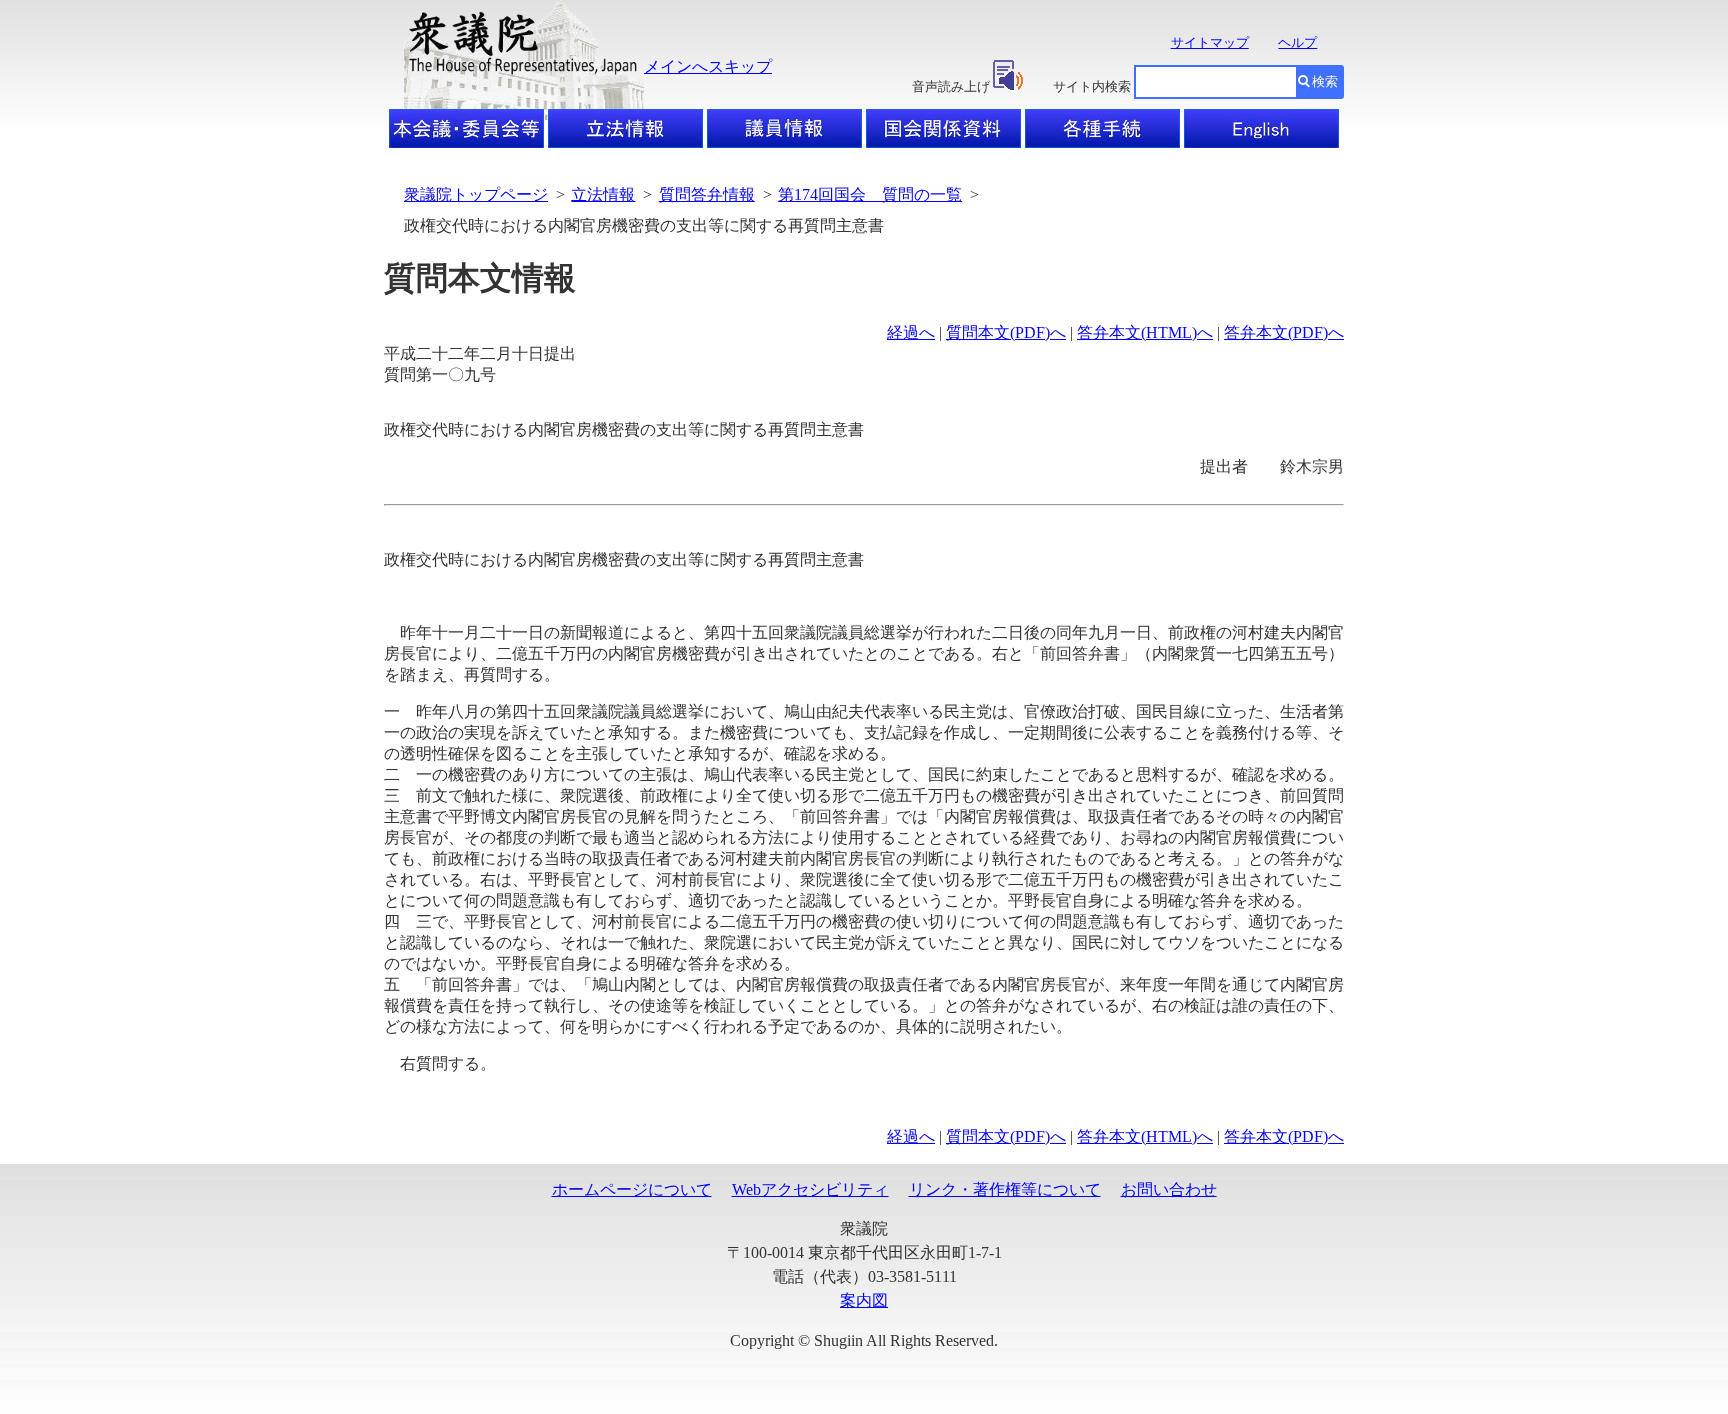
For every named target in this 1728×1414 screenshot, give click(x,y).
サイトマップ (1210, 42)
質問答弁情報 (707, 194)
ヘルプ (1297, 42)
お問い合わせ (1169, 1189)
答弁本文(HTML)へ (1145, 332)
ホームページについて (632, 1189)
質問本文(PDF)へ (1006, 332)
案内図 (864, 1300)
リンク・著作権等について (1005, 1189)
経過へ (911, 332)
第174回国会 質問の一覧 (870, 194)
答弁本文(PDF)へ (1284, 332)
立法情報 (603, 194)
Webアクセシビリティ (810, 1189)
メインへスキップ (708, 66)
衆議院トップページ (476, 194)
